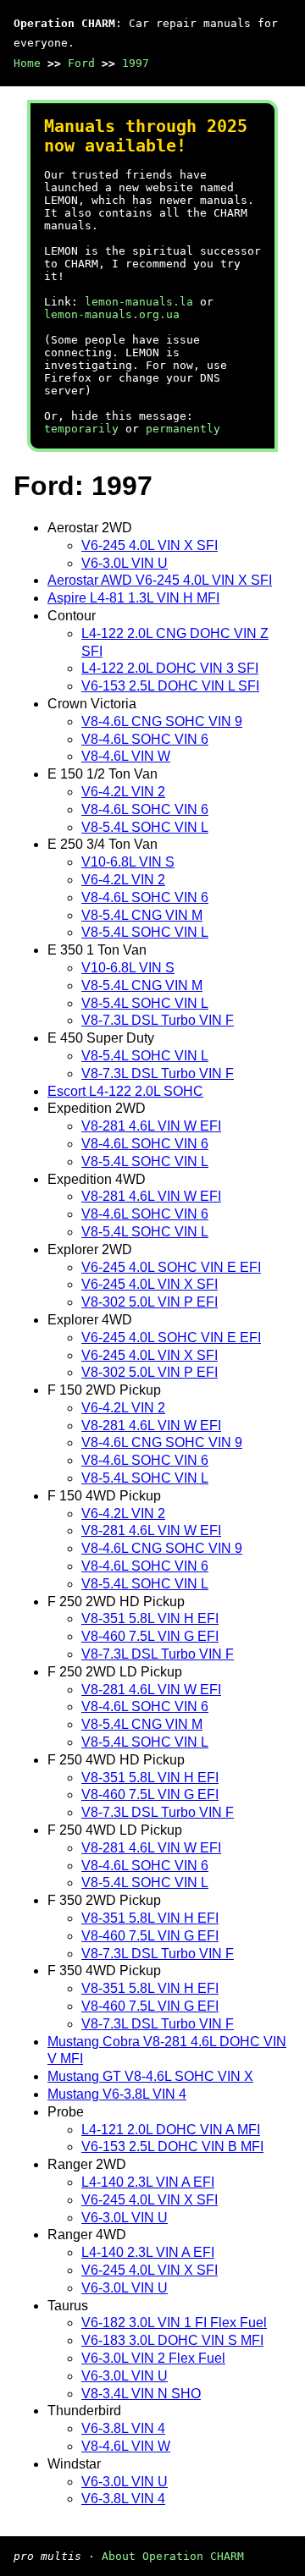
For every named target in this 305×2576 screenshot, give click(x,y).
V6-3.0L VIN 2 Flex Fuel (153, 2358)
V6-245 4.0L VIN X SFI (150, 545)
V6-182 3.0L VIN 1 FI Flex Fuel (174, 2323)
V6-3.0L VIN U (125, 563)
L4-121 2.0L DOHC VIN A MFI (171, 2130)
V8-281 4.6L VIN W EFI (151, 1126)
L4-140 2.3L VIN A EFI (148, 2182)
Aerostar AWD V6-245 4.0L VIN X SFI (160, 580)
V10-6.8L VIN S (128, 862)
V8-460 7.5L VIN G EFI (150, 1636)
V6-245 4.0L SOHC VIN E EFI (171, 1267)
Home (27, 63)
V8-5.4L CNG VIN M (142, 915)
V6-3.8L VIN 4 (123, 2428)
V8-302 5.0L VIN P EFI (150, 1302)
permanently (183, 429)
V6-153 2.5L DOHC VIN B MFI (172, 2147)
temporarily (81, 429)
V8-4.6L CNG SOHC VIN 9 (162, 721)
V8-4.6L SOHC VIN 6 (145, 739)
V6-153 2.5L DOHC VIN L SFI (170, 686)
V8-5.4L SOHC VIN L (145, 827)
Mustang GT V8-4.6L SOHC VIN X (150, 2076)
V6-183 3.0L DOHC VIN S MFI (172, 2340)
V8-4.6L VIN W (126, 756)
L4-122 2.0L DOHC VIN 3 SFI (170, 668)
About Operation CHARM (173, 2556)
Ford (81, 63)
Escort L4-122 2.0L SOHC (125, 1091)
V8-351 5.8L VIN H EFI (150, 1618)
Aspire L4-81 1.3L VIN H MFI (133, 598)
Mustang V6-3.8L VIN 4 (117, 2094)
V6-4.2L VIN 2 (123, 792)
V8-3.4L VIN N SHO (141, 2394)
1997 (136, 63)
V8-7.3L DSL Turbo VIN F (158, 1020)
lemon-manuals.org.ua (112, 314)
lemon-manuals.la (139, 302)
